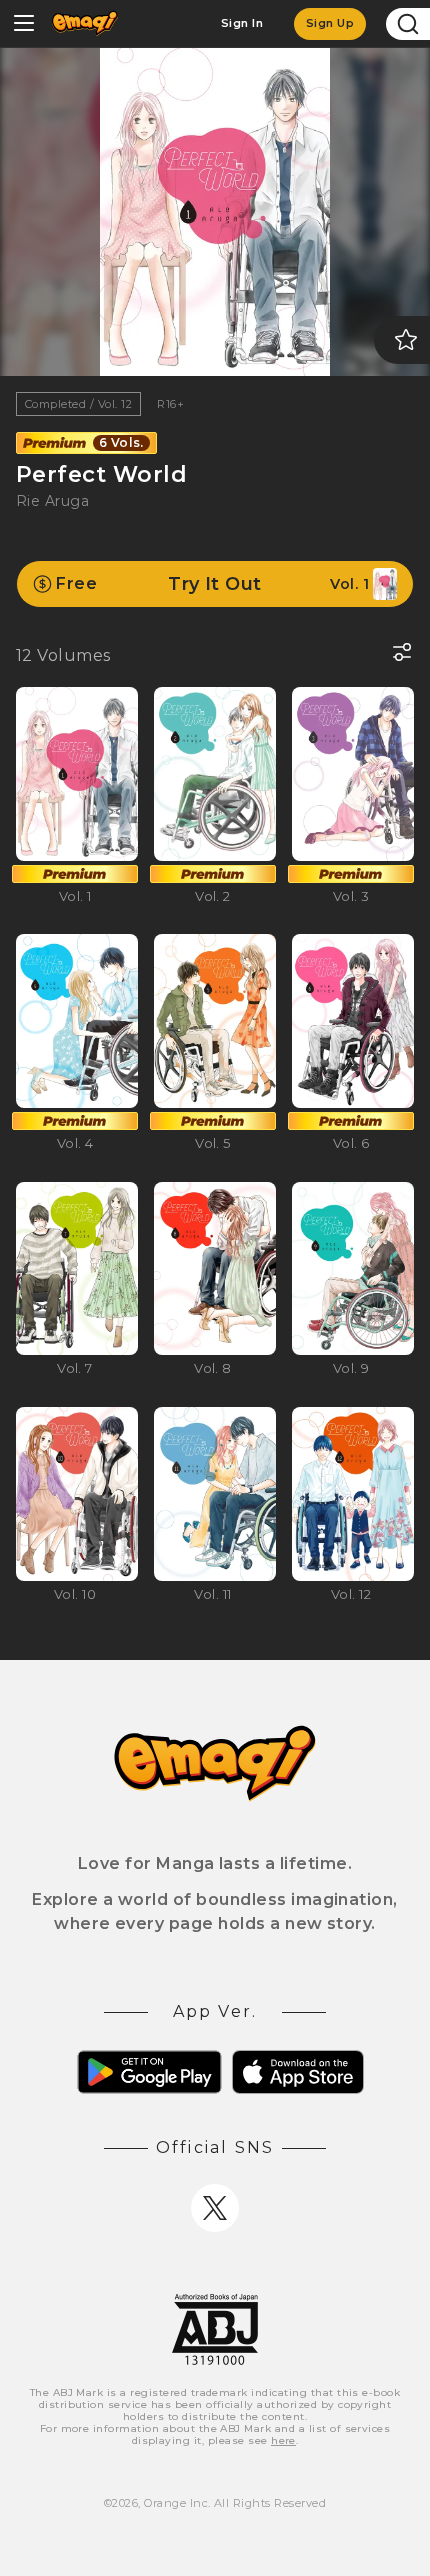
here (283, 2440)
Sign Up (330, 23)
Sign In (242, 23)
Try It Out (212, 584)
